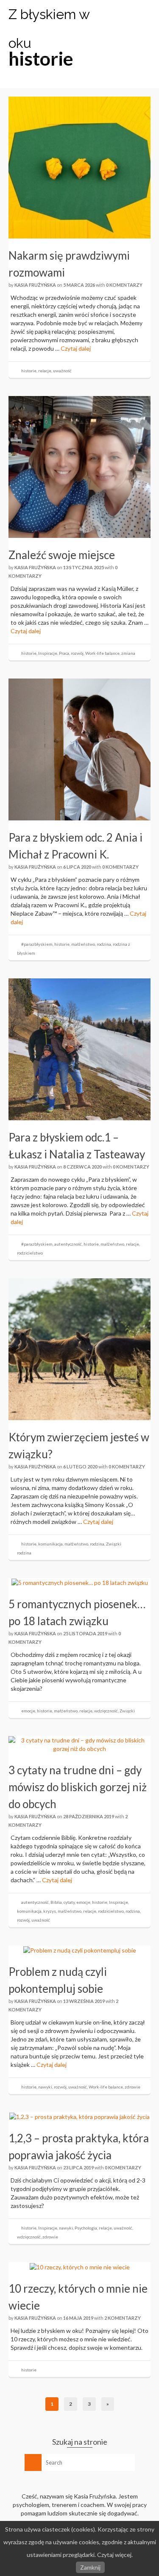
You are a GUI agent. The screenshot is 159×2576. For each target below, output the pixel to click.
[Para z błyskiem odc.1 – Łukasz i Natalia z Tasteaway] (79, 1048)
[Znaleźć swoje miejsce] (79, 466)
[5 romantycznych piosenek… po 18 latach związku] (80, 1582)
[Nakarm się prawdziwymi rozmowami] (79, 167)
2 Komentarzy (123, 2318)
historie (29, 371)
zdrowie (132, 2087)
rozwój (77, 653)
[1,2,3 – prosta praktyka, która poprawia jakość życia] (79, 2116)
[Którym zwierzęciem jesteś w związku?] (79, 1348)
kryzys (50, 1911)
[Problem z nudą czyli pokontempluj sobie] (80, 1949)
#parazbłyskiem (37, 944)
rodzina (104, 944)
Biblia (56, 1902)
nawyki (45, 2087)
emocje (28, 1711)
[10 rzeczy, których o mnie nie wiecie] (80, 2266)
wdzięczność (106, 1711)
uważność (62, 371)
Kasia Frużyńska (35, 285)
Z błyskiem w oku (49, 29)
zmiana (128, 653)
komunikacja (50, 1544)
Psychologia (86, 2228)
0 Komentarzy (124, 285)
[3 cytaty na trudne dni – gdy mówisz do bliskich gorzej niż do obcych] (79, 1744)
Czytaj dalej (76, 348)
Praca (64, 653)
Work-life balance (102, 653)
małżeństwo (83, 944)
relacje (45, 371)
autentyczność (68, 1244)
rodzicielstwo (30, 1253)
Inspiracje (48, 653)
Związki (114, 1544)
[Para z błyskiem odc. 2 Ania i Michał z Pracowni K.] (79, 749)
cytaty (69, 1902)
